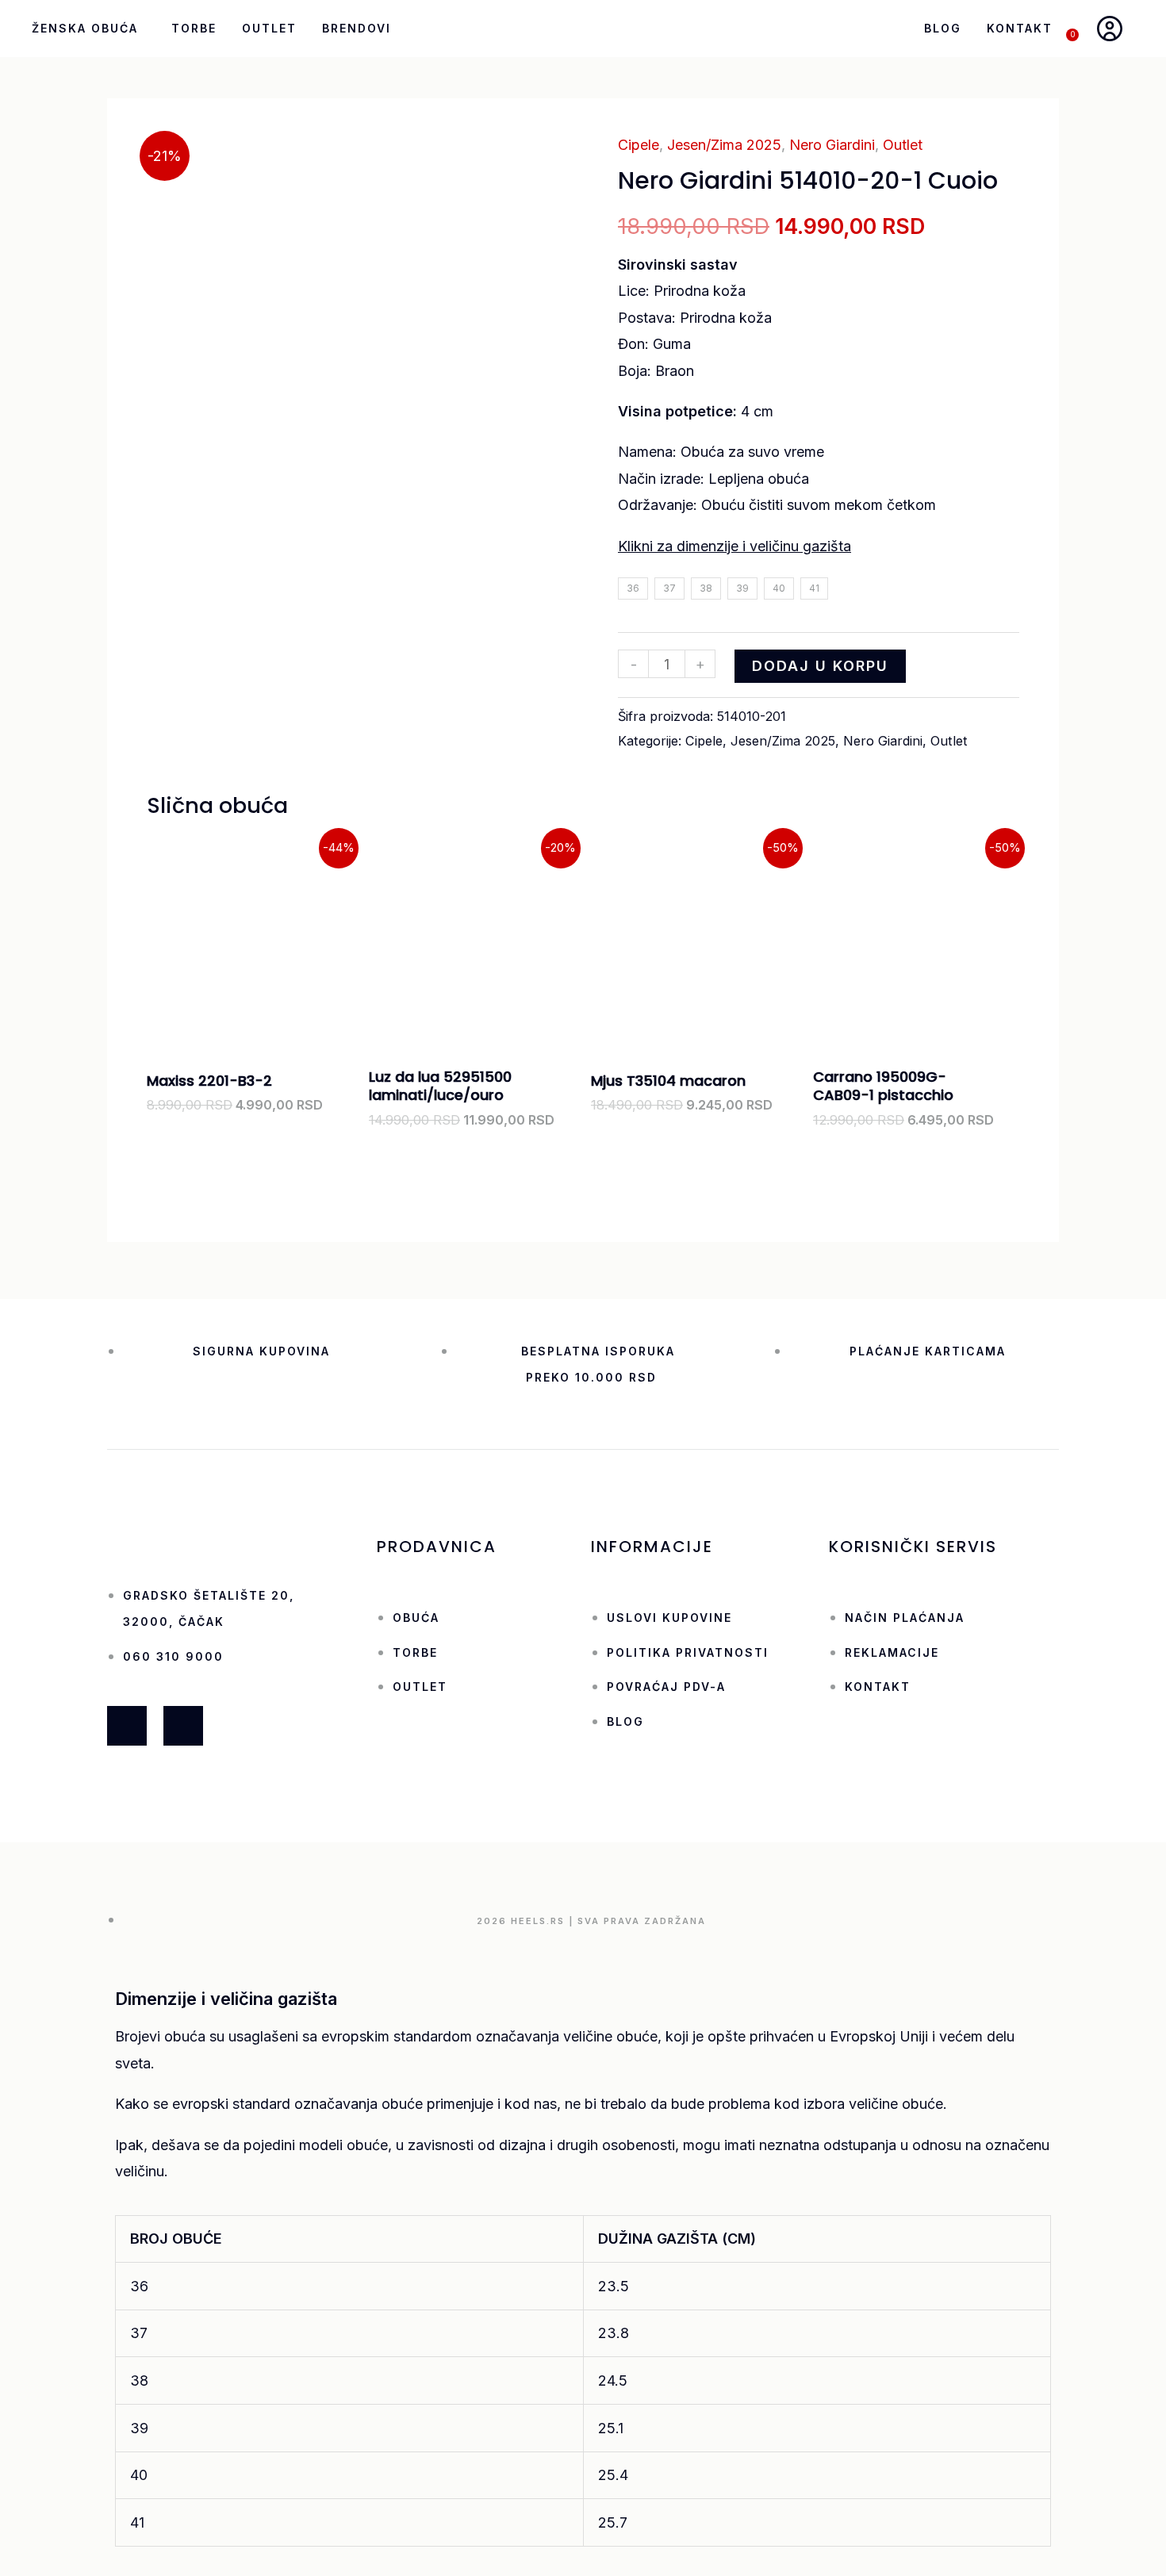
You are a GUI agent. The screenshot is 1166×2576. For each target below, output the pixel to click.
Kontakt (1020, 28)
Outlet (269, 28)
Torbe (194, 28)
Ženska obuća (85, 28)
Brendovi (357, 28)
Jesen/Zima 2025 (724, 145)
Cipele (639, 145)
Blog (943, 28)
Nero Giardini (832, 145)
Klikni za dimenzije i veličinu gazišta (735, 546)
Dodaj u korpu (820, 666)
